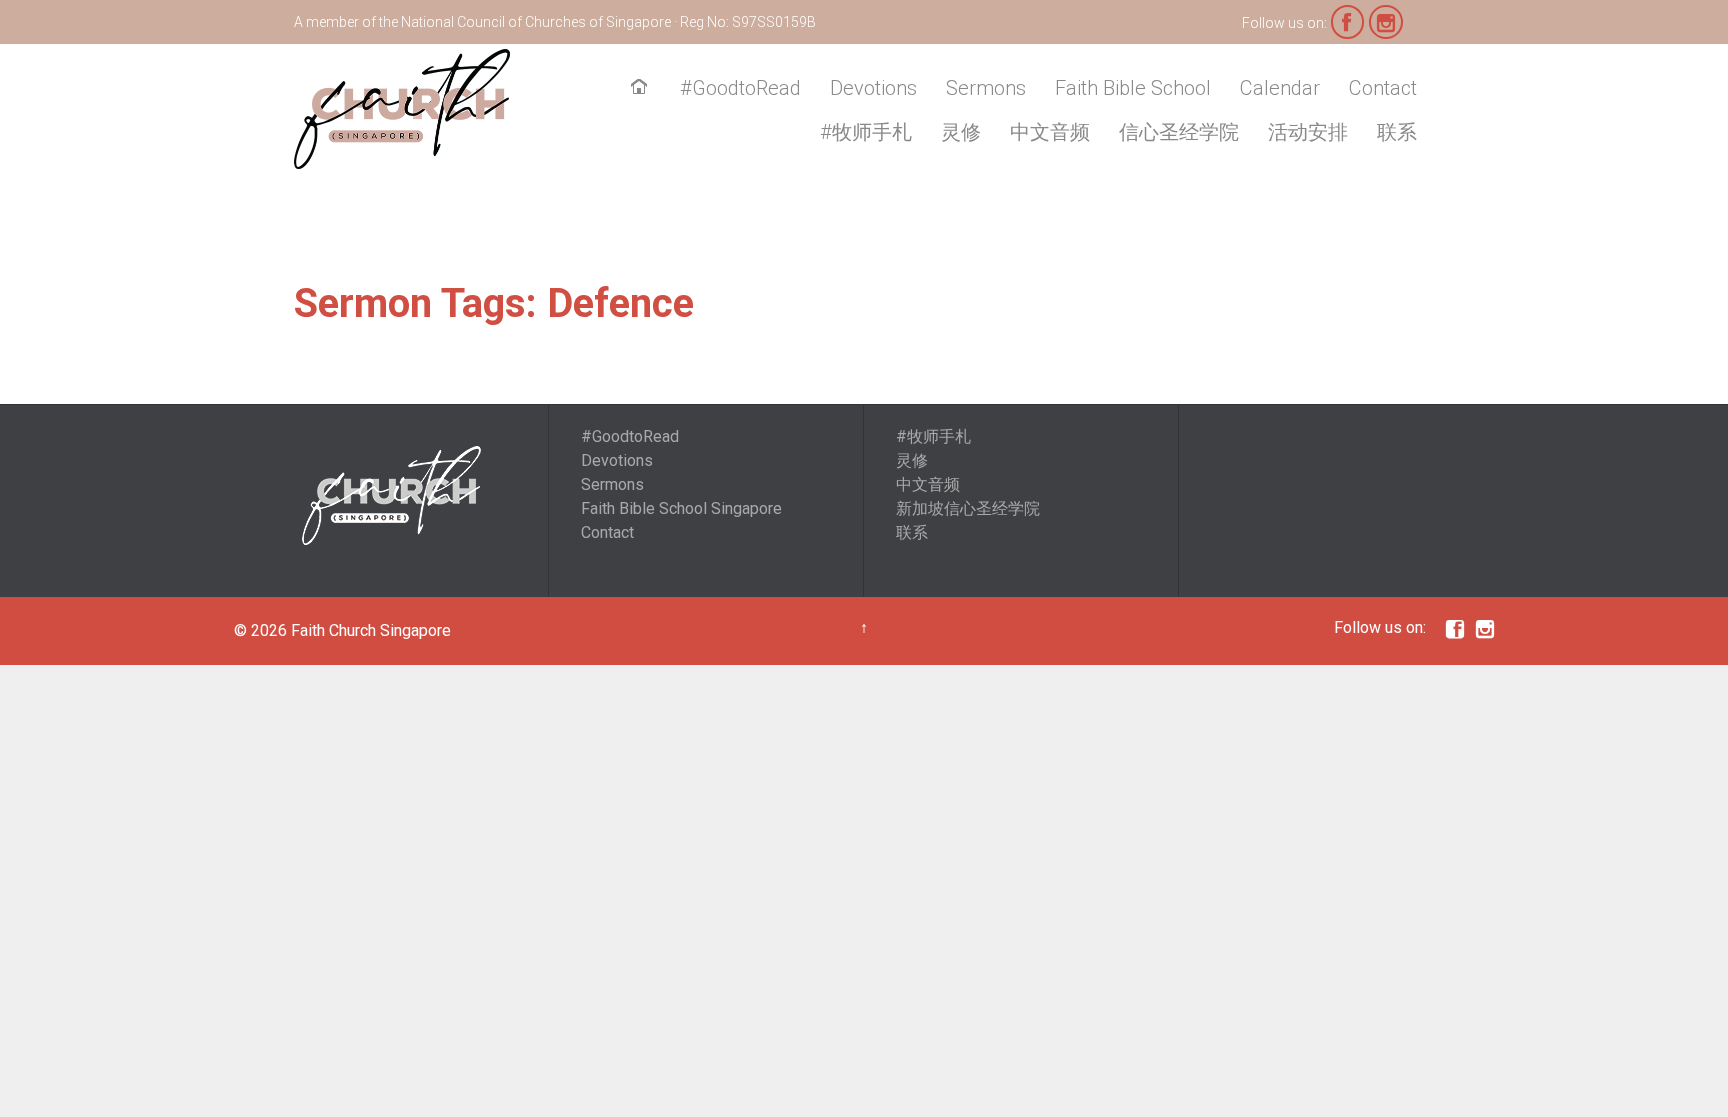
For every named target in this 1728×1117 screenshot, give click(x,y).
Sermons (612, 484)
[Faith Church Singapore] (402, 109)
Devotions (617, 460)
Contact (607, 532)
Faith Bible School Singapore (681, 508)
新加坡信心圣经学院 (968, 508)
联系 (912, 532)
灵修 (912, 460)
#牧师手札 (933, 436)
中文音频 (928, 484)
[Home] (643, 89)
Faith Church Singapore (371, 630)
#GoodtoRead (630, 436)
